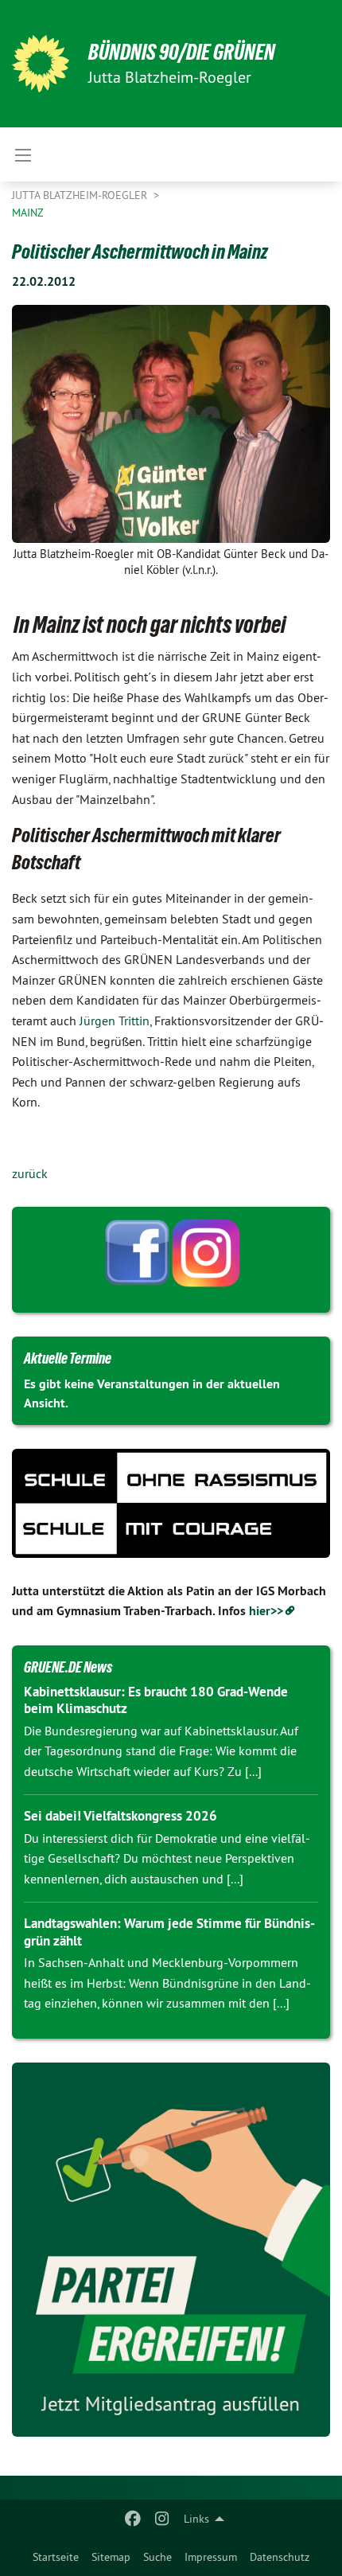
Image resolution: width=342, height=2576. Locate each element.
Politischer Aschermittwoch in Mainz (140, 252)
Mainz (28, 213)
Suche (157, 2557)
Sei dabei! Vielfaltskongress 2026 (120, 1816)
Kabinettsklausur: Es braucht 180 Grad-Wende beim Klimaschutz (156, 1700)
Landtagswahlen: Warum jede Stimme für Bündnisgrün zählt (169, 1932)
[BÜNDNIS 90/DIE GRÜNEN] (41, 64)
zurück (30, 1173)
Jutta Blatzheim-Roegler (81, 195)
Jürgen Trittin (115, 1021)
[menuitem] (56, 2557)
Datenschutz (280, 2557)
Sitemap (111, 2557)
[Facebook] (133, 2519)
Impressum (211, 2557)
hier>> (266, 1611)
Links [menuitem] (196, 2519)
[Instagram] (162, 2519)
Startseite (56, 2557)
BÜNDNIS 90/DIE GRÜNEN (182, 52)
